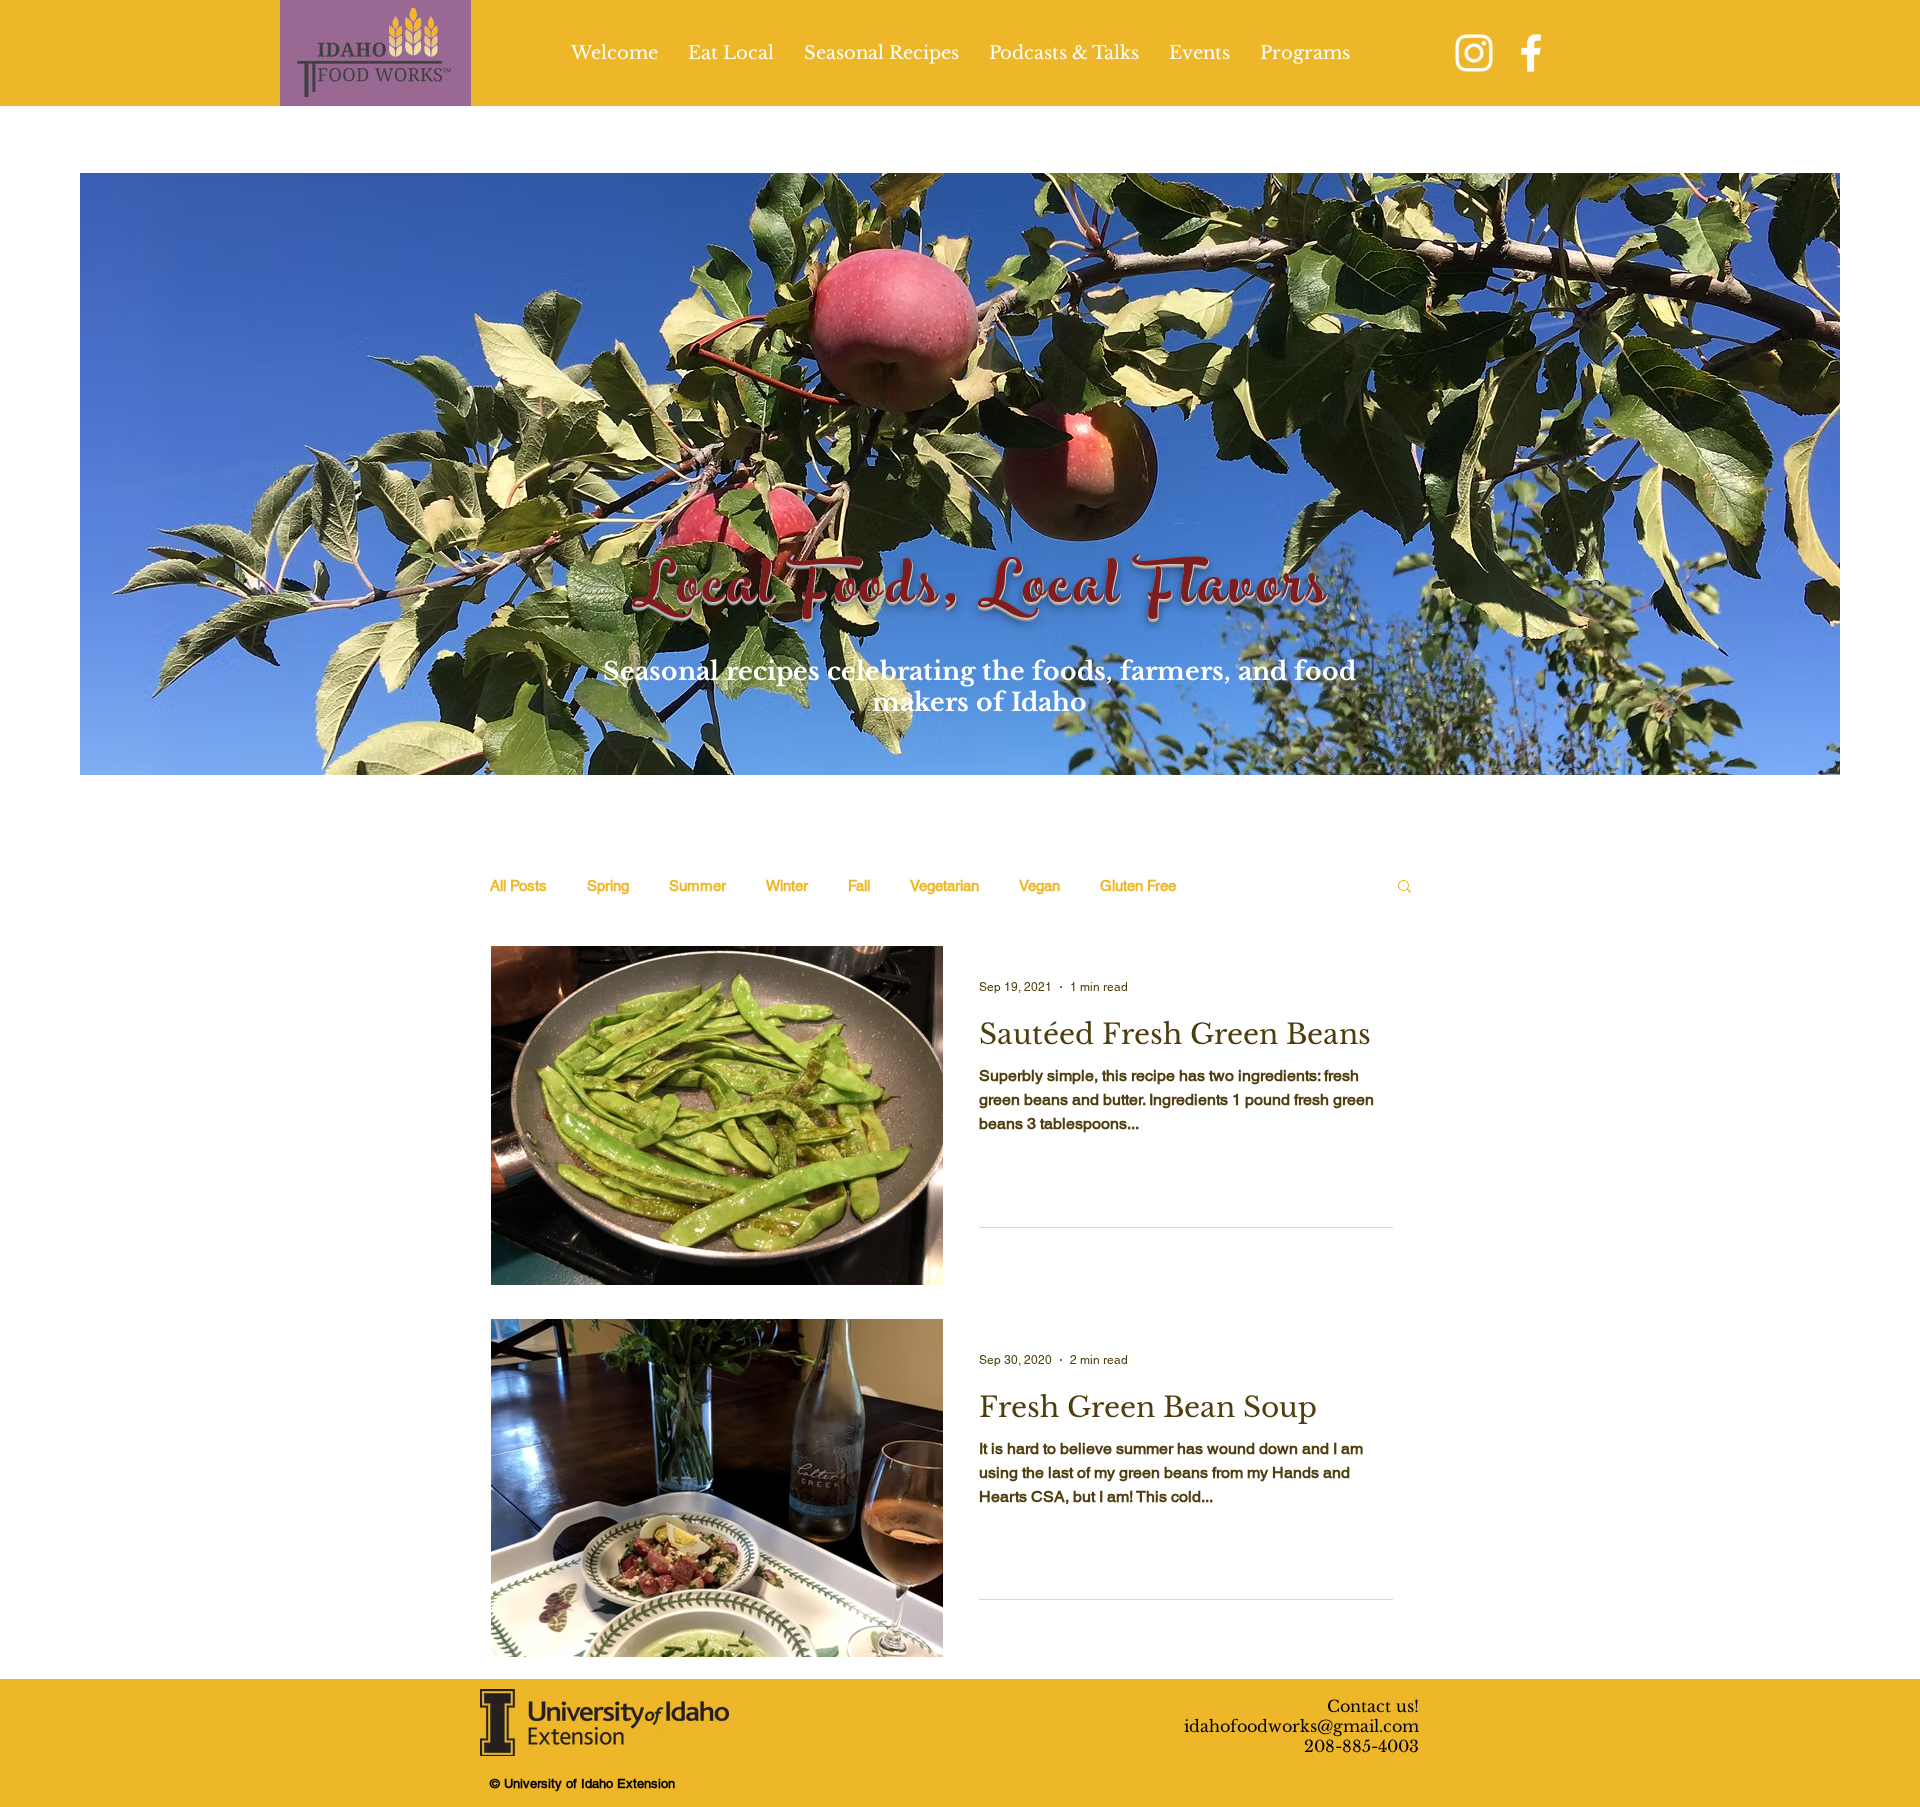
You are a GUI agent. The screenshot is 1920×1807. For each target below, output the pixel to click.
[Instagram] (1474, 53)
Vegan (1039, 885)
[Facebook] (1531, 53)
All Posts (518, 885)
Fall (859, 885)
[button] (1404, 887)
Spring (608, 885)
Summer (697, 885)
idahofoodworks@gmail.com (1301, 1726)
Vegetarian (944, 885)
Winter (787, 885)
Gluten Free (1138, 885)
